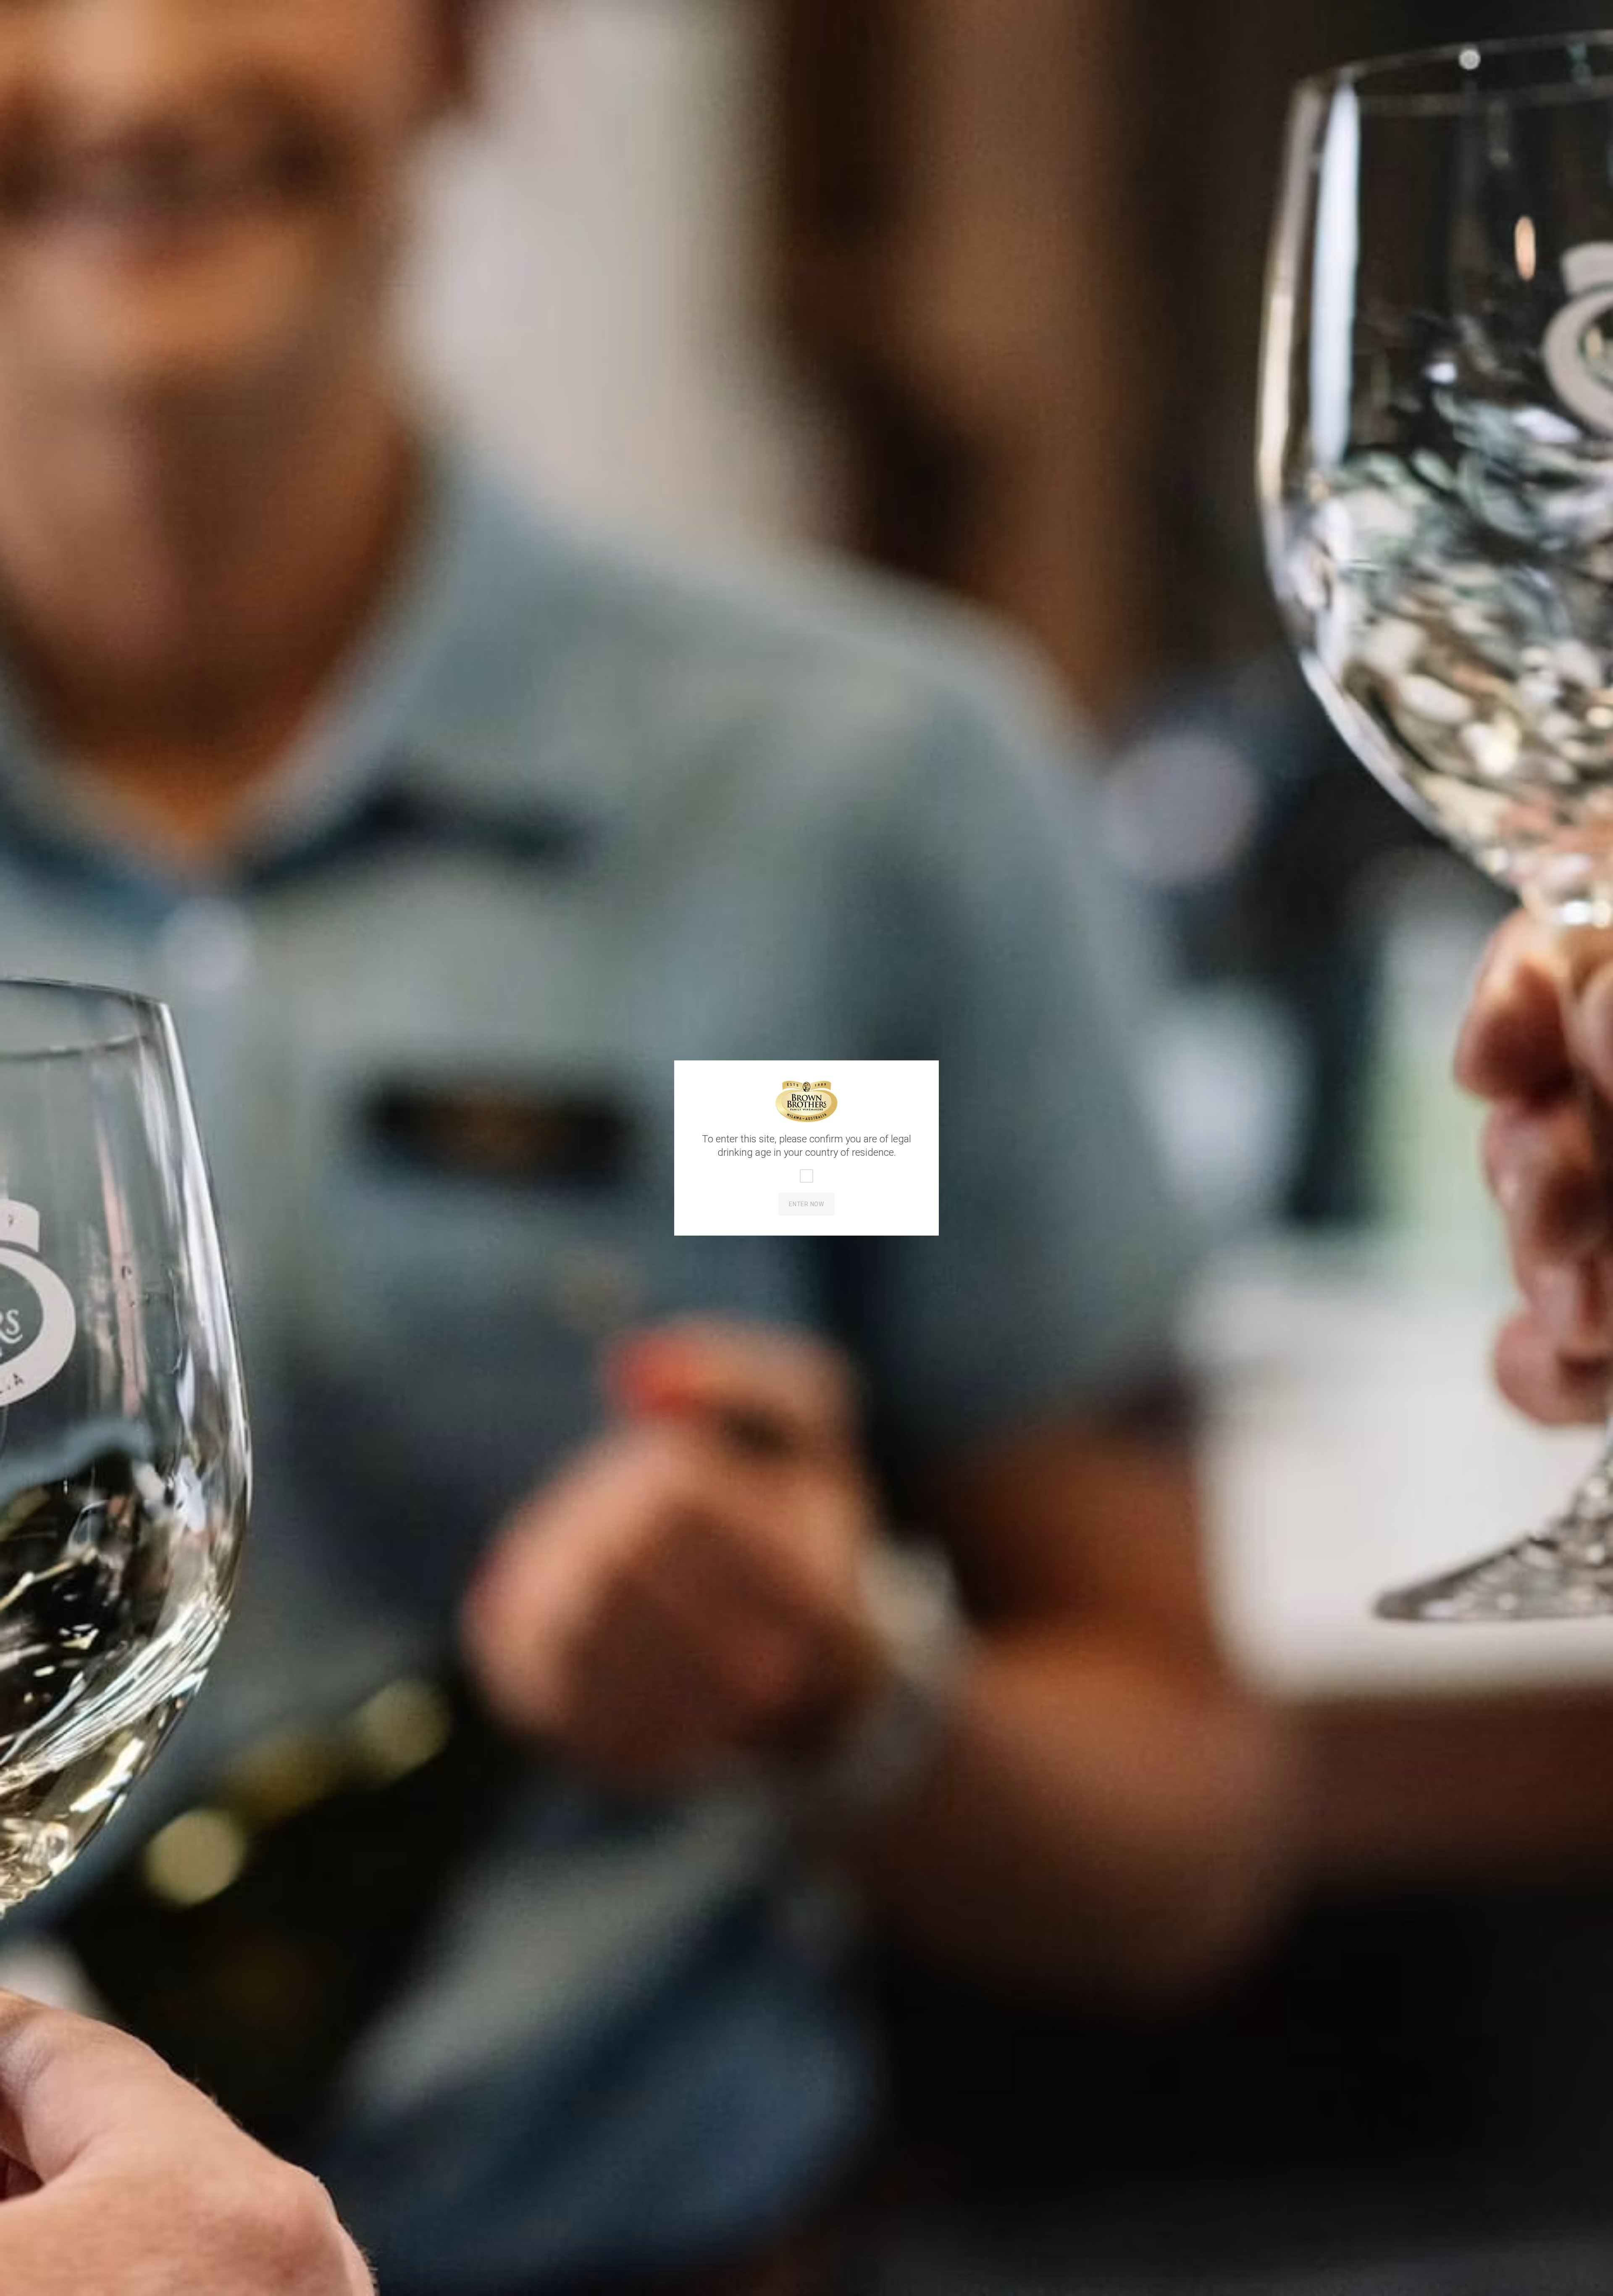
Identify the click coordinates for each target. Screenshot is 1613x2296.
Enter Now (806, 1204)
